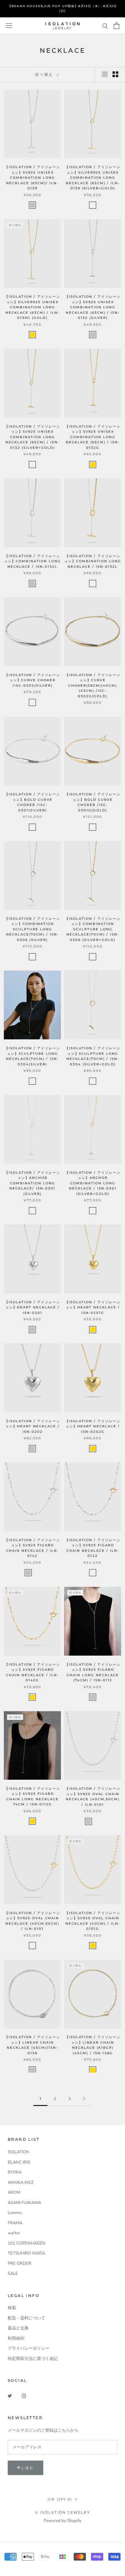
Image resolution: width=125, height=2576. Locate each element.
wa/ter (14, 2233)
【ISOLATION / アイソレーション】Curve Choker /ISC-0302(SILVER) (33, 680)
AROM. (14, 2192)
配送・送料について (26, 2318)
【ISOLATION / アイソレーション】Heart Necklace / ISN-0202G (93, 1426)
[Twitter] (10, 2395)
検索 (12, 2308)
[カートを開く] (117, 26)
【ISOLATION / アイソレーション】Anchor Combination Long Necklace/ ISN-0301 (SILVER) (33, 1183)
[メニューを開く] (9, 26)
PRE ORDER (20, 2264)
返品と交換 (18, 2328)
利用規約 (16, 2338)
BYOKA (15, 2172)
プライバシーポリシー (29, 2348)
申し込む (25, 2468)
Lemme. (15, 2213)
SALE (13, 2273)
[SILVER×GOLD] (93, 205)
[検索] (105, 26)
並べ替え (45, 74)
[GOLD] (32, 335)
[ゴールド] (93, 827)
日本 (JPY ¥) (60, 2499)
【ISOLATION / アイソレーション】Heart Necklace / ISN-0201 (33, 1307)
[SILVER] (32, 205)
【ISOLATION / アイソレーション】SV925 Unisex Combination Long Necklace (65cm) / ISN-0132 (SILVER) (93, 307)
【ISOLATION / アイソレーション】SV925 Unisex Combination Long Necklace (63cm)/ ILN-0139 (33, 178)
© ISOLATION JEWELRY (63, 2512)
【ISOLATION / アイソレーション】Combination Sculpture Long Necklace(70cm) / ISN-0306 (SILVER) (33, 929)
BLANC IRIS (19, 2162)
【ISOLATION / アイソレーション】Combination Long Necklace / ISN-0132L (33, 561)
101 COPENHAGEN (27, 2243)
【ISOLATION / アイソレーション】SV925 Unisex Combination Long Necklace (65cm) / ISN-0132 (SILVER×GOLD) (33, 437)
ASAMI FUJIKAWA (24, 2203)
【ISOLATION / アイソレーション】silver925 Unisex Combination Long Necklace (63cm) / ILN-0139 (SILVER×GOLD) (93, 178)
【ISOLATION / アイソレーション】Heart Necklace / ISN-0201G (93, 1307)
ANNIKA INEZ (21, 2183)
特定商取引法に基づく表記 (33, 2359)
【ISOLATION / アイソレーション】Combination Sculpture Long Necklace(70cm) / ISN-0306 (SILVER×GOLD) (93, 929)
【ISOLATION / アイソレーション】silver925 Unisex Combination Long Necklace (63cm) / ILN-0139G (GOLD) (33, 307)
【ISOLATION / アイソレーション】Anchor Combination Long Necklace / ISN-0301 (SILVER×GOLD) (93, 1183)
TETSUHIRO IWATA (26, 2253)
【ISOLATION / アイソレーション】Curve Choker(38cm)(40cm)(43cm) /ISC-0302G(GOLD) (93, 686)
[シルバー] (32, 702)
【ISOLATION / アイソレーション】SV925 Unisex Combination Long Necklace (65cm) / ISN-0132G (93, 437)
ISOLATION (18, 2152)
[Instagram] (24, 2395)
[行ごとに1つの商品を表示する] (105, 74)
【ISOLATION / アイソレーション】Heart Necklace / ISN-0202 (33, 1426)
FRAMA (15, 2223)
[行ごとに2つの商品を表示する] (115, 74)
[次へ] (84, 2099)
